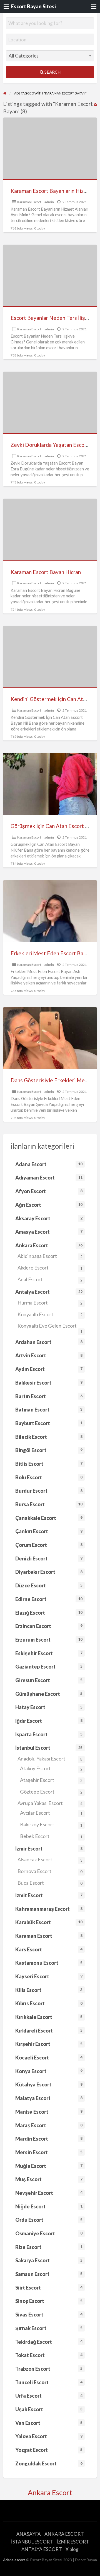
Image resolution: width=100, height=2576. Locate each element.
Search (52, 72)
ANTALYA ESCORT (42, 2549)
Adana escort (14, 2560)
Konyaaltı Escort (50, 1314)
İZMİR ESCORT (73, 2542)
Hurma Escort (50, 1303)
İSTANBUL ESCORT (32, 2542)
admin (49, 202)
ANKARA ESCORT (64, 2534)
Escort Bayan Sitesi (33, 6)
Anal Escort (50, 1279)
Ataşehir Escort (51, 1780)
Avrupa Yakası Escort (50, 1803)
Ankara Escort (50, 2492)
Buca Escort (50, 1883)
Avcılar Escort (51, 1813)
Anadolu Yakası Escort (50, 1759)
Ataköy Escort (51, 1768)
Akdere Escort (50, 1268)
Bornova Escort (50, 1871)
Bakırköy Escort (51, 1824)
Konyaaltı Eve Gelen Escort (50, 1327)
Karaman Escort (29, 202)
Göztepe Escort (51, 1792)
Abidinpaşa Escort (50, 1256)
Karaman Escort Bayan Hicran (46, 572)
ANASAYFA (29, 2534)
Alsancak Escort (50, 1859)
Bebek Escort (51, 1836)
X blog (72, 2549)
